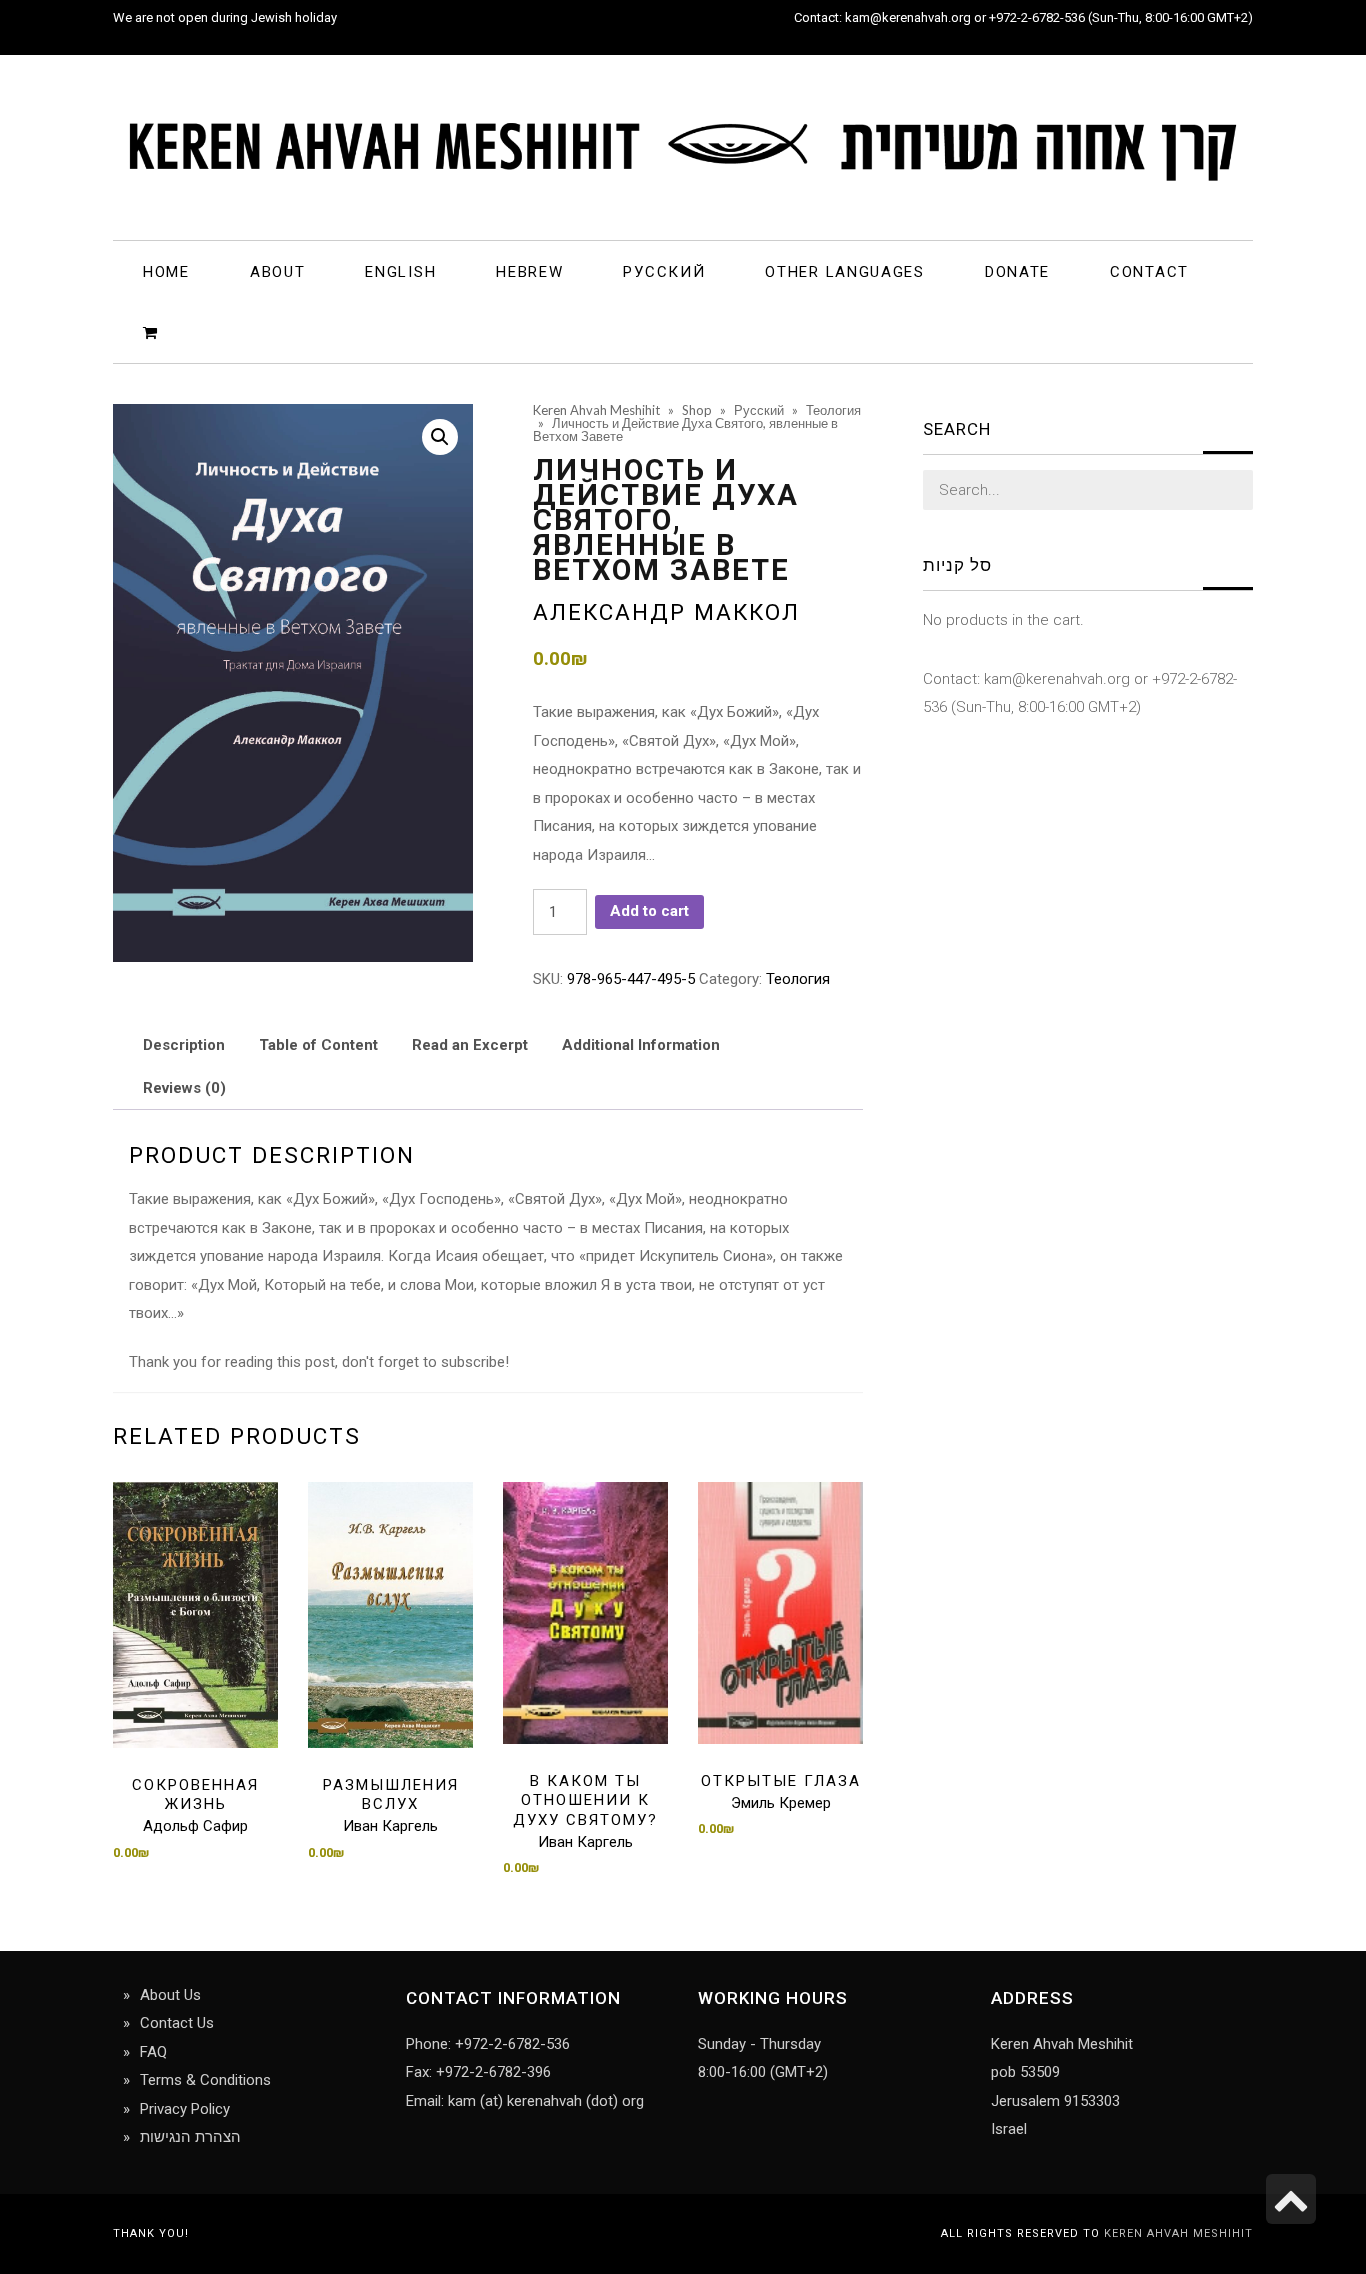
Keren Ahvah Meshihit (1178, 2233)
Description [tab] (184, 1045)
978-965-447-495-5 (631, 979)
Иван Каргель (390, 1826)
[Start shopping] (153, 331)
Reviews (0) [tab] (184, 1088)
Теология (798, 979)
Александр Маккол (666, 612)
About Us (170, 1995)
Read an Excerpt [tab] (470, 1045)
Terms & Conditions (205, 2080)
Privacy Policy (185, 2109)
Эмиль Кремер (781, 1803)
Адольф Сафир (195, 1826)
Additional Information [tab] (641, 1045)
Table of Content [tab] (318, 1045)
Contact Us (177, 2023)
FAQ (153, 2052)
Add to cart (649, 911)
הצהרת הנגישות (190, 2137)
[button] (440, 437)
